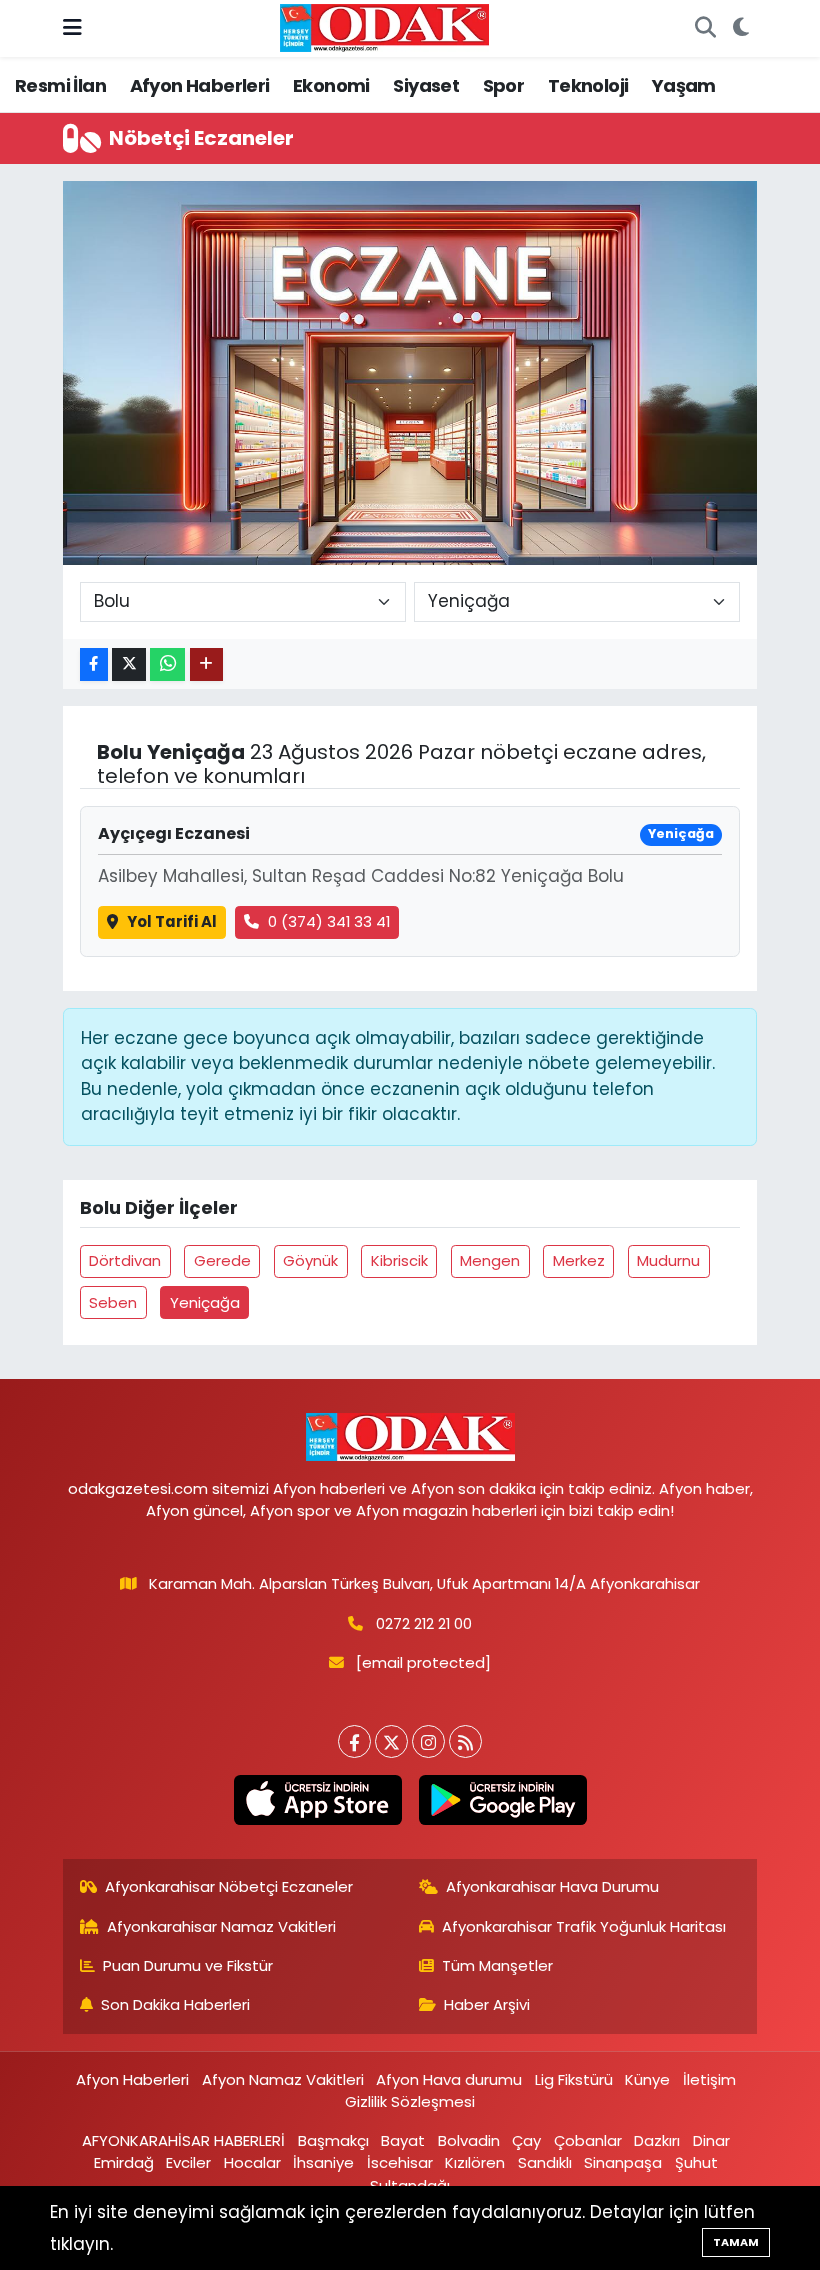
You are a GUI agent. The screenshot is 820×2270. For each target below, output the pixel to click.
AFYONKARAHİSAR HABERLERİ (183, 2140)
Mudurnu (668, 1260)
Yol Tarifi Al (172, 921)
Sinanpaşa (623, 2162)
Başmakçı (333, 2140)
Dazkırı (657, 2140)
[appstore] (317, 1800)
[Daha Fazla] (206, 664)
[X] (391, 1741)
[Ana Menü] (72, 28)
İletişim (709, 2079)
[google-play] (502, 1800)
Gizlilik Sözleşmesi (410, 2101)
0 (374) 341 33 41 (329, 921)
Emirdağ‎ (124, 2162)
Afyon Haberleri (200, 85)
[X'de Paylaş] (129, 664)
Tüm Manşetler (497, 1965)
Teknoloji (588, 85)
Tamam (736, 2242)
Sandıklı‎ (545, 2162)
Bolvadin (469, 2140)
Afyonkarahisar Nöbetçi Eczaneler (229, 1886)
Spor (504, 85)
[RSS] (465, 1741)
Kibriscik (399, 1260)
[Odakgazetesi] (384, 27)
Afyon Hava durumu (449, 2079)
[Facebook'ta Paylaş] (94, 664)
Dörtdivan (125, 1260)
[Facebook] (354, 1741)
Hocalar (252, 2162)
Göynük (310, 1260)
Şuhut (696, 2162)
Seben (113, 1302)
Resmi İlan (60, 85)
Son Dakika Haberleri (175, 2004)
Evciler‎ (188, 2162)
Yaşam (684, 85)
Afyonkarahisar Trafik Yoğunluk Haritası (584, 1926)
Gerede (222, 1260)
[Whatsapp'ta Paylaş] (167, 664)
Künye (647, 2079)
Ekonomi (331, 85)
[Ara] (705, 29)
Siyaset (426, 85)
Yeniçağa (205, 1302)
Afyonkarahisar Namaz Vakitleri (221, 1926)
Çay (526, 2140)
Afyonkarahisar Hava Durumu (552, 1886)
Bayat (403, 2140)
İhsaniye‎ (323, 2162)
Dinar (711, 2140)
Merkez (579, 1260)
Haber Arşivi (487, 2004)
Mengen (490, 1260)
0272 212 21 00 (424, 1623)
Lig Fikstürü (574, 2079)
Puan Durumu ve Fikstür (188, 1965)
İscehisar (400, 2162)
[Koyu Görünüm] (740, 29)
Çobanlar (588, 2140)
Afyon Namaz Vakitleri (283, 2079)
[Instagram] (428, 1741)
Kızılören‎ (475, 2162)
